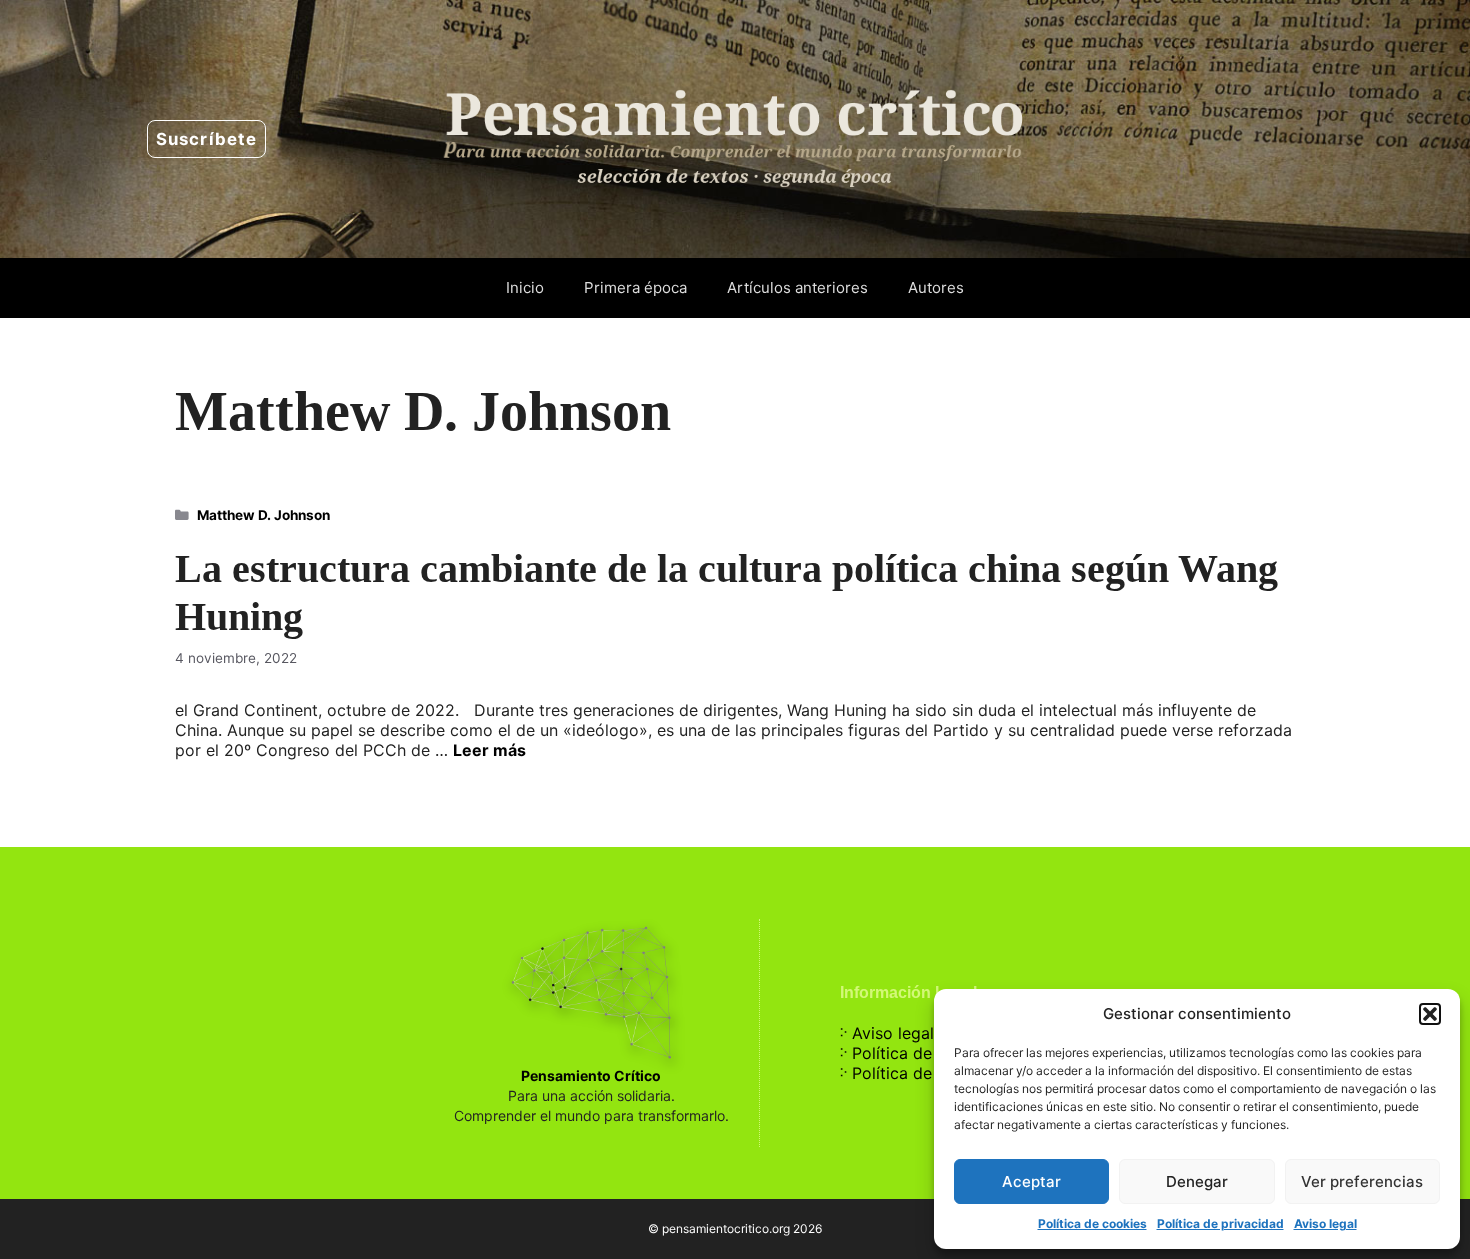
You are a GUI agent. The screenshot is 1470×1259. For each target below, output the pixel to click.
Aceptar (1031, 1181)
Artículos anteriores (797, 287)
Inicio (525, 287)
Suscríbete (206, 139)
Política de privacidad (1220, 1223)
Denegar (1197, 1181)
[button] (1430, 1014)
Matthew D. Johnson (263, 515)
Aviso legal (1325, 1223)
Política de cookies (1092, 1223)
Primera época (635, 287)
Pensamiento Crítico (591, 1075)
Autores (936, 287)
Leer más (489, 750)
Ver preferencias (1362, 1181)
